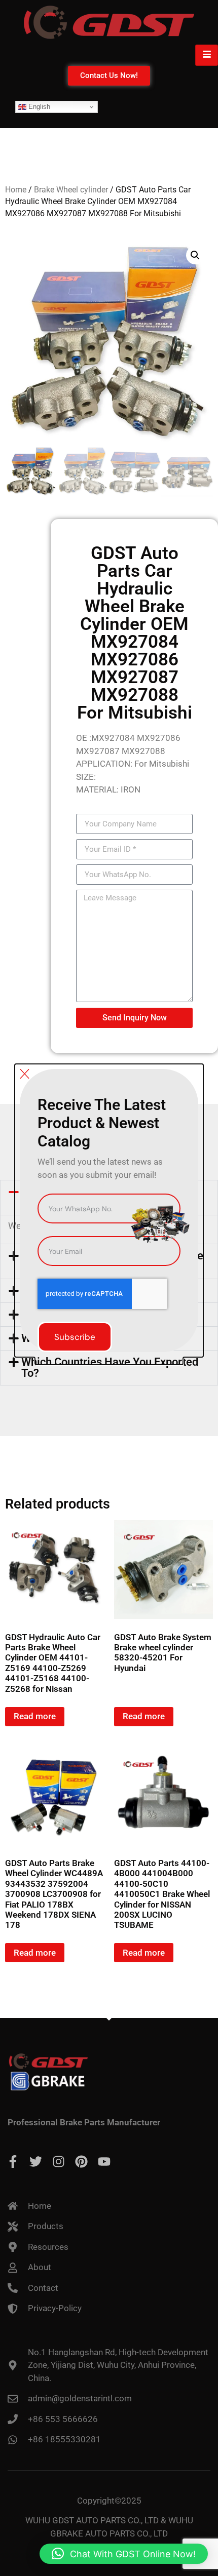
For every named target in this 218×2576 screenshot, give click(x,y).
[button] (124, 2554)
